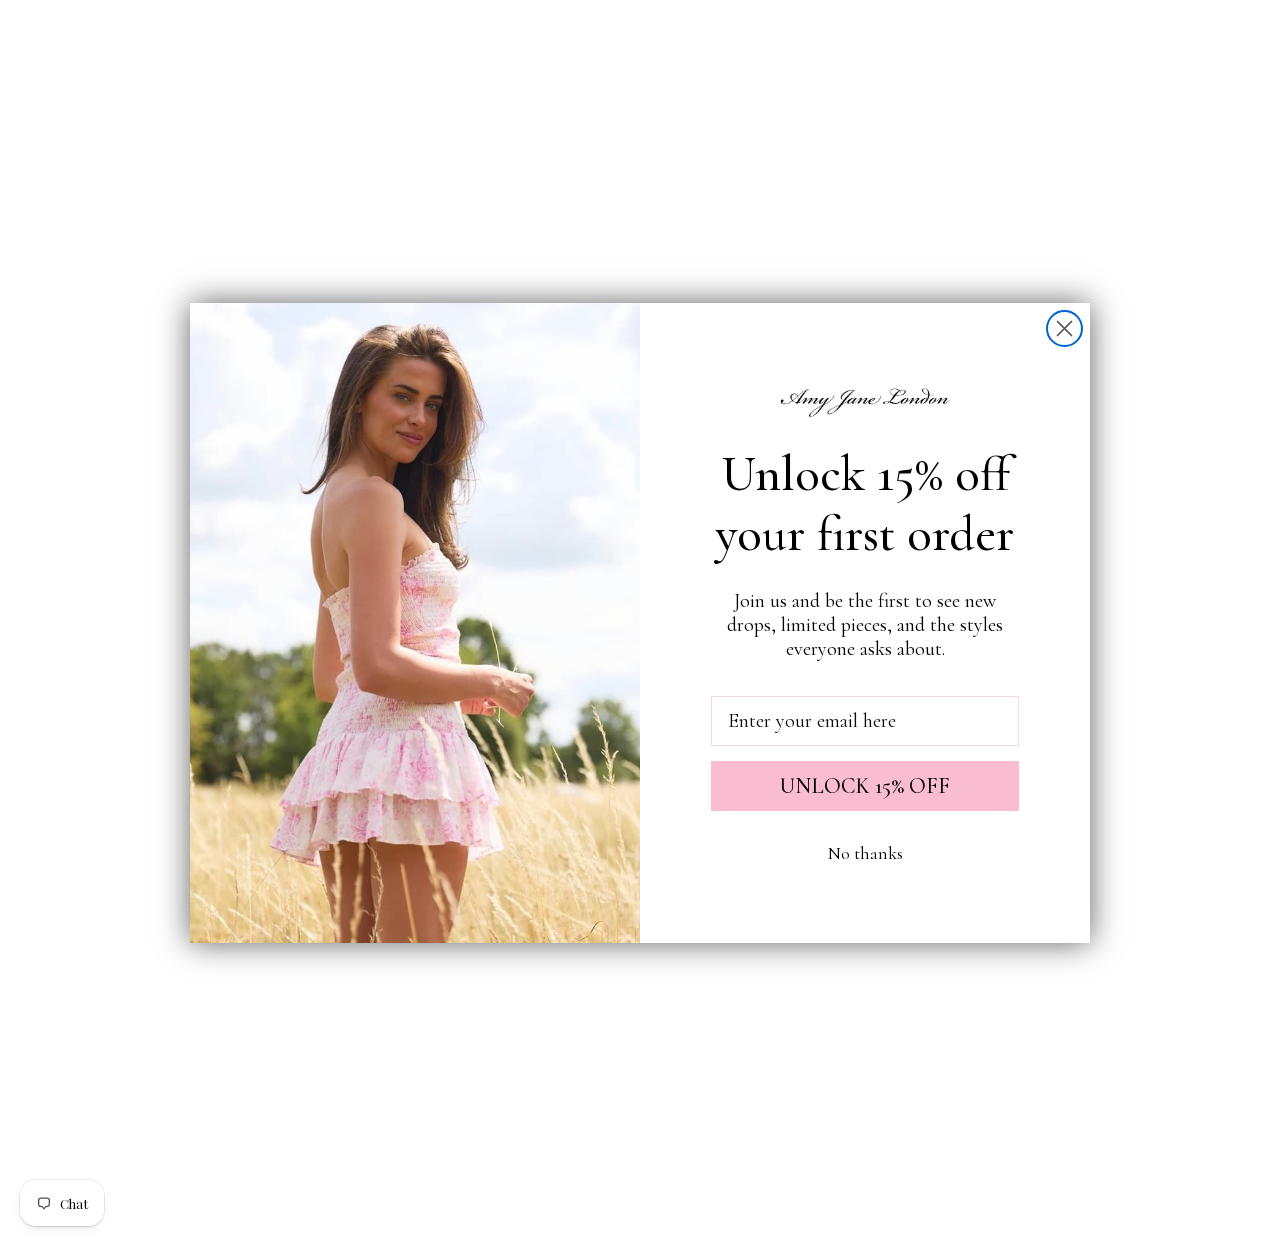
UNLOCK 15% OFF (865, 786)
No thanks (865, 853)
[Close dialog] (1064, 328)
